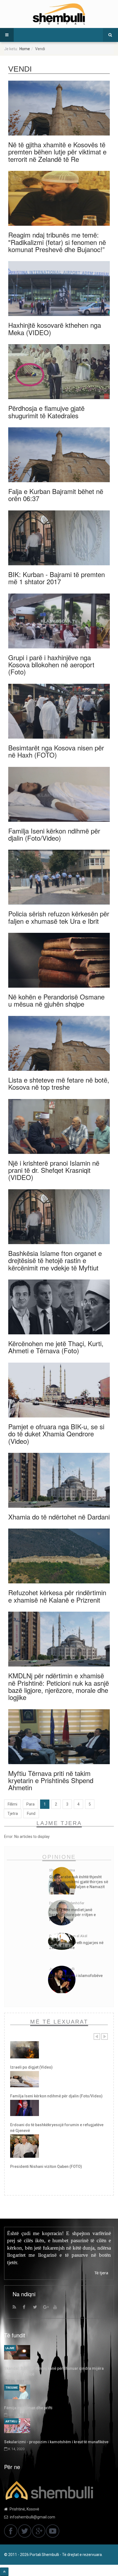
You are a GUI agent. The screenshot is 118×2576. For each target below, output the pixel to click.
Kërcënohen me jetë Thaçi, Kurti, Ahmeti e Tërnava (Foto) (56, 1347)
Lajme (10, 2348)
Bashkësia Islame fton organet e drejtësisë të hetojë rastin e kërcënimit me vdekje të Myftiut (55, 1260)
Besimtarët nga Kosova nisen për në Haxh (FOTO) (56, 751)
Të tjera (101, 2273)
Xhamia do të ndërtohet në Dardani (59, 1517)
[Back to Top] (4, 2572)
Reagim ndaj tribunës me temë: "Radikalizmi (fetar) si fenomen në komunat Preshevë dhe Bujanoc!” (57, 242)
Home (25, 49)
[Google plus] (47, 2308)
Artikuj (11, 2421)
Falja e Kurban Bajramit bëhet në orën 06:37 (56, 495)
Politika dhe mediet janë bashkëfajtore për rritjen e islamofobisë (72, 1915)
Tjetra (13, 1814)
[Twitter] (37, 2308)
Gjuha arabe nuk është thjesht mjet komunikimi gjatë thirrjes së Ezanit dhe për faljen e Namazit (79, 1882)
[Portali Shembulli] (59, 14)
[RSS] (17, 2308)
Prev (97, 2036)
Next (105, 2036)
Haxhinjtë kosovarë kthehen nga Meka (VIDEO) (55, 328)
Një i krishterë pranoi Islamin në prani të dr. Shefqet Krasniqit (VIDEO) (54, 1170)
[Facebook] (27, 2308)
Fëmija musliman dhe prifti (28, 2408)
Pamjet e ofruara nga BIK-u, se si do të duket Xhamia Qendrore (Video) (56, 1434)
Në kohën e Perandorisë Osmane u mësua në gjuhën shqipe (56, 1000)
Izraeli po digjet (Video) (31, 2067)
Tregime (12, 2388)
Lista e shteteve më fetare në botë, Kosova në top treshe (59, 1083)
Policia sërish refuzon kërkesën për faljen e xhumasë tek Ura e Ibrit (59, 917)
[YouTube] (58, 2308)
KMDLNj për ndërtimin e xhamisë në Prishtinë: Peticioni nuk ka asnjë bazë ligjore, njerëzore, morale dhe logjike (59, 1686)
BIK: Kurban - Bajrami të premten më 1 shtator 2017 (57, 578)
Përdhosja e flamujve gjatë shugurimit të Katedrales (46, 412)
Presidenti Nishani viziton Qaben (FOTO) (46, 2167)
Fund (31, 1814)
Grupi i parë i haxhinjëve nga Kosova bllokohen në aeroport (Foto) (51, 665)
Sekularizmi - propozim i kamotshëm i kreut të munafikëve (56, 2442)
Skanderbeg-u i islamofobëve (76, 1976)
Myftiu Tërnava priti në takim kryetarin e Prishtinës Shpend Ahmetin (51, 1780)
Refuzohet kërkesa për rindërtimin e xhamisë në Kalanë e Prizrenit (57, 1596)
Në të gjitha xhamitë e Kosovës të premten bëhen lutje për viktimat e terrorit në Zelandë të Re (57, 152)
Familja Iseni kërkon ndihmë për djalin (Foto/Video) (54, 834)
